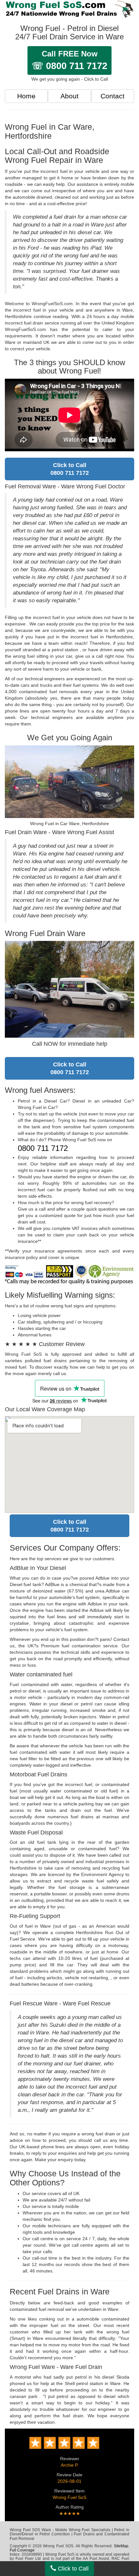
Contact (112, 96)
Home (26, 96)
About (69, 96)
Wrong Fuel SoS (69, 2497)
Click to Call (72, 2569)
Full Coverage (22, 2550)
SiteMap (121, 2546)
